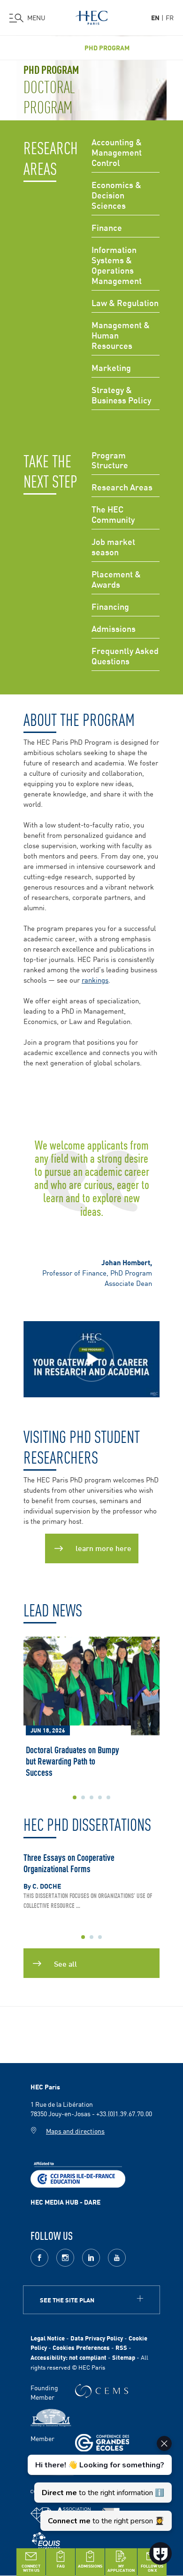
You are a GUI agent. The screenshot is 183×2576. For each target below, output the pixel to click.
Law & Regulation (125, 303)
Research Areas (122, 487)
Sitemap (124, 2357)
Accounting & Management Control (117, 153)
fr (170, 17)
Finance (107, 228)
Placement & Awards (116, 579)
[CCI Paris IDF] (78, 2174)
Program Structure (110, 461)
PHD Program (107, 48)
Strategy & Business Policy (121, 395)
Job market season (113, 547)
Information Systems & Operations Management (117, 265)
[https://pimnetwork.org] (51, 2418)
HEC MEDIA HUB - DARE (65, 2202)
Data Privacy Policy (97, 2338)
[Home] (91, 16)
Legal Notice (48, 2338)
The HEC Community (113, 515)
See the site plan (67, 2300)
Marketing (111, 368)
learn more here (103, 1548)
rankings (95, 980)
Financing (110, 607)
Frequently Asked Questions (125, 656)
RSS (121, 2347)
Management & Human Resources (121, 335)
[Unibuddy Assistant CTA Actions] (99, 2483)
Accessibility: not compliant (69, 2357)
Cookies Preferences (81, 2347)
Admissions (114, 629)
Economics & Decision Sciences (116, 195)
